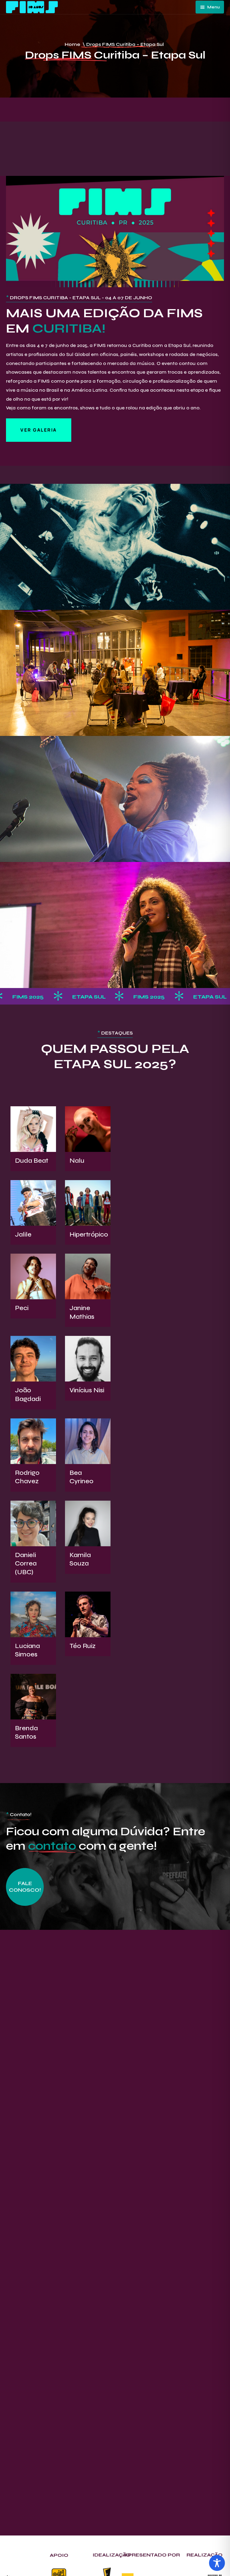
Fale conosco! (25, 1887)
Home (72, 44)
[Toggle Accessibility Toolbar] (217, 2563)
